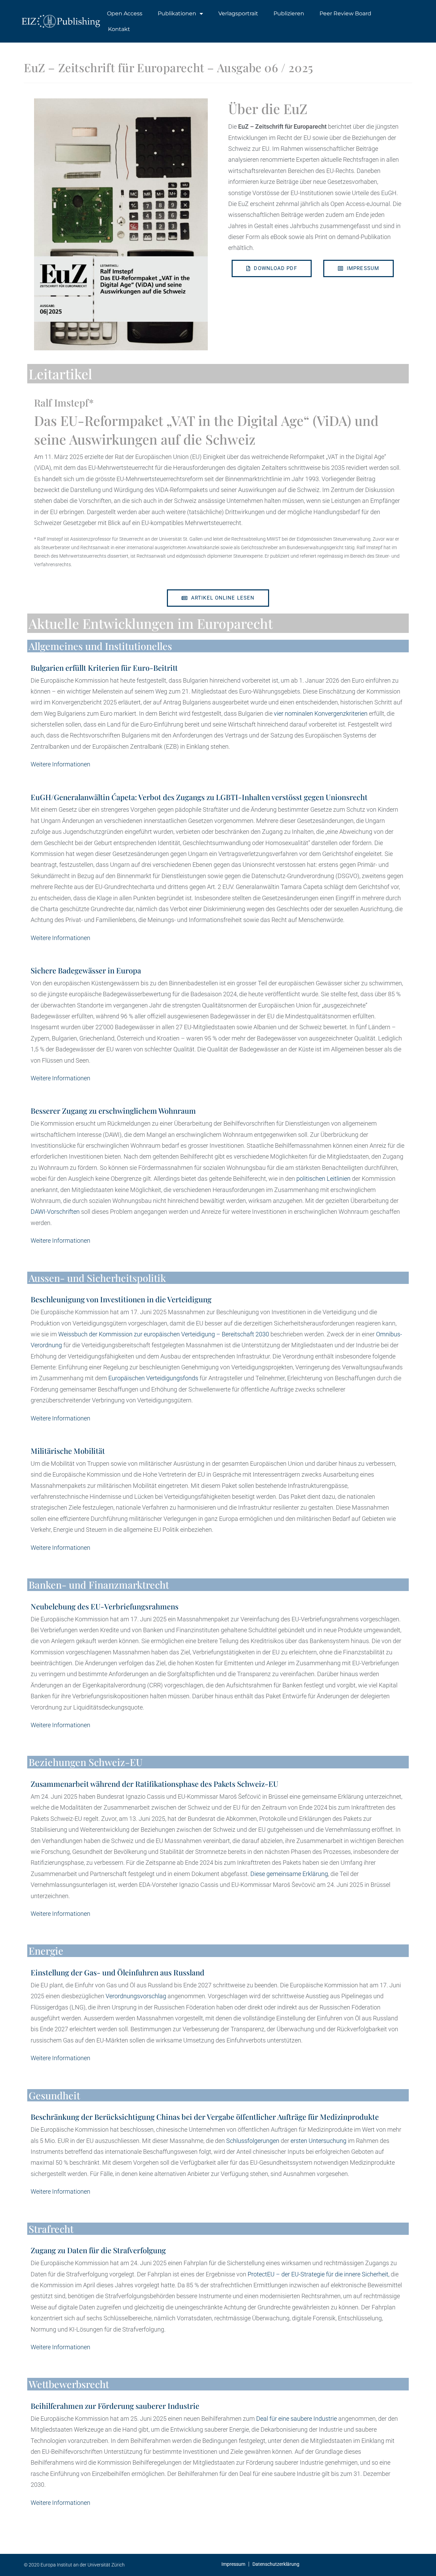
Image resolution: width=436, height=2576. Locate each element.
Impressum (233, 2564)
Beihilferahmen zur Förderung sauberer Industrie (115, 2406)
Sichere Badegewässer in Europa (86, 970)
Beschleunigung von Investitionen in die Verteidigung (121, 1299)
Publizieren (289, 13)
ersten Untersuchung (318, 2141)
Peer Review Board (345, 13)
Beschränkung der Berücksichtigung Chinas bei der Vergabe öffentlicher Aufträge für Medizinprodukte (205, 2117)
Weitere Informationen (60, 764)
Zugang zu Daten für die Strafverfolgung (98, 2250)
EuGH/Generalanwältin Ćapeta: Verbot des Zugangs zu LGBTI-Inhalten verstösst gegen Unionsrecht (199, 797)
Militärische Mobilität (68, 1451)
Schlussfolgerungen (253, 2141)
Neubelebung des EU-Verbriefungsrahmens (105, 1606)
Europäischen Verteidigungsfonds (153, 1378)
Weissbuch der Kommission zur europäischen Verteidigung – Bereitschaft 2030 (164, 1334)
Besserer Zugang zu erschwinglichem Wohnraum (113, 1111)
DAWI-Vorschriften (55, 1212)
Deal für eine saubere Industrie (297, 2419)
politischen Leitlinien (323, 1179)
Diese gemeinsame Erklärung (289, 1874)
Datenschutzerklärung (276, 2564)
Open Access (125, 13)
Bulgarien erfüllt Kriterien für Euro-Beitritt (104, 668)
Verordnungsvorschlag (136, 1996)
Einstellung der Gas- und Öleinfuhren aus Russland (118, 1972)
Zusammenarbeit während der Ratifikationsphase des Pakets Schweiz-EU (154, 1784)
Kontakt (119, 29)
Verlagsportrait (238, 13)
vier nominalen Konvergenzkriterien (321, 713)
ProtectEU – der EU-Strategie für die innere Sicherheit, (318, 2274)
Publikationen (177, 13)
